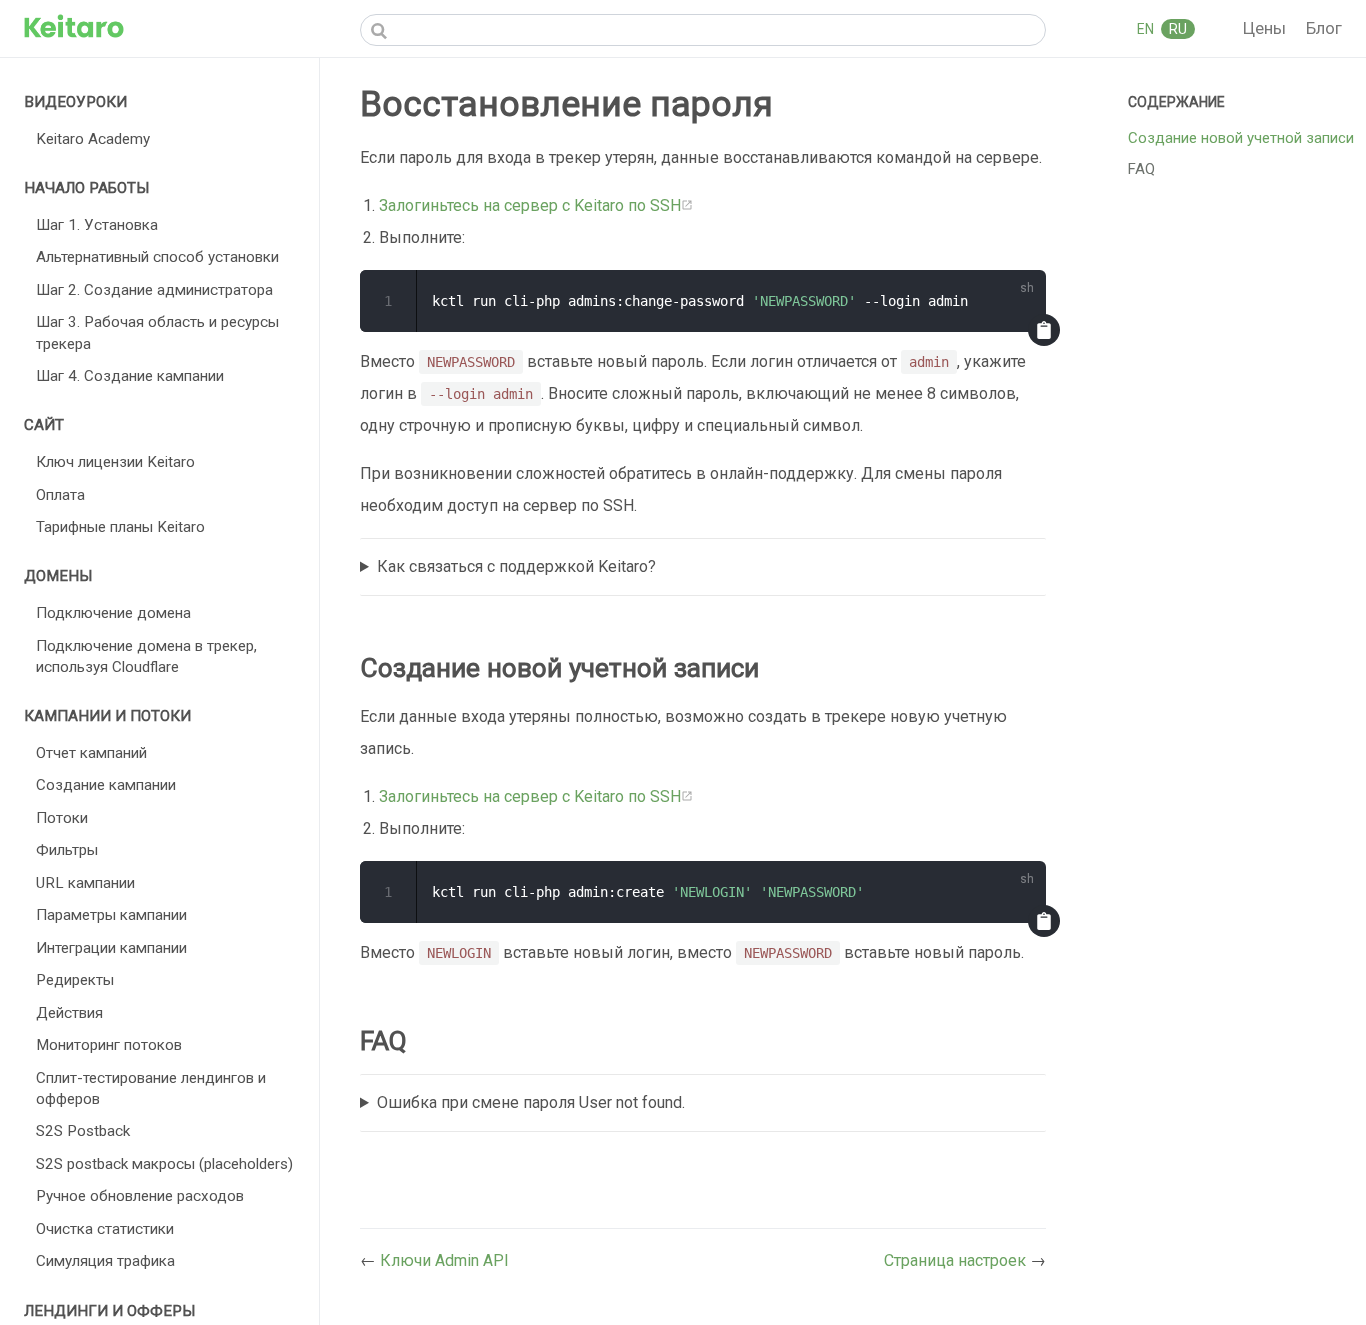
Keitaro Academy (93, 139)
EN (1147, 29)
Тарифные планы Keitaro (120, 527)
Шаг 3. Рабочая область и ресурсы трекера (157, 332)
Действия (69, 1013)
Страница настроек (957, 1260)
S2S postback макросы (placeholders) (164, 1164)
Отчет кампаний (91, 753)
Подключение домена (113, 613)
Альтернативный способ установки (157, 257)
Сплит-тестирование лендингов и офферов (151, 1088)
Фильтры (67, 850)
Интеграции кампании (111, 948)
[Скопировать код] (1044, 330)
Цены (1266, 28)
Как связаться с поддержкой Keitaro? (516, 566)
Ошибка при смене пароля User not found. (531, 1102)
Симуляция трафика (105, 1261)
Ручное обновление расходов (140, 1196)
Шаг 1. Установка (97, 225)
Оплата (60, 495)
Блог (1324, 28)
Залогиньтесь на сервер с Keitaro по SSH (530, 205)
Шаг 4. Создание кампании (130, 376)
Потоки (62, 818)
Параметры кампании (111, 915)
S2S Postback (83, 1131)
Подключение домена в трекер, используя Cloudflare (146, 656)
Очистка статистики (105, 1229)
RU (1178, 29)
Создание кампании (106, 785)
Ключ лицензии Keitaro (115, 462)
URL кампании (85, 883)
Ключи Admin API (444, 1260)
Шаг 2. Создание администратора (154, 290)
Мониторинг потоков (109, 1045)
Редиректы (75, 980)
